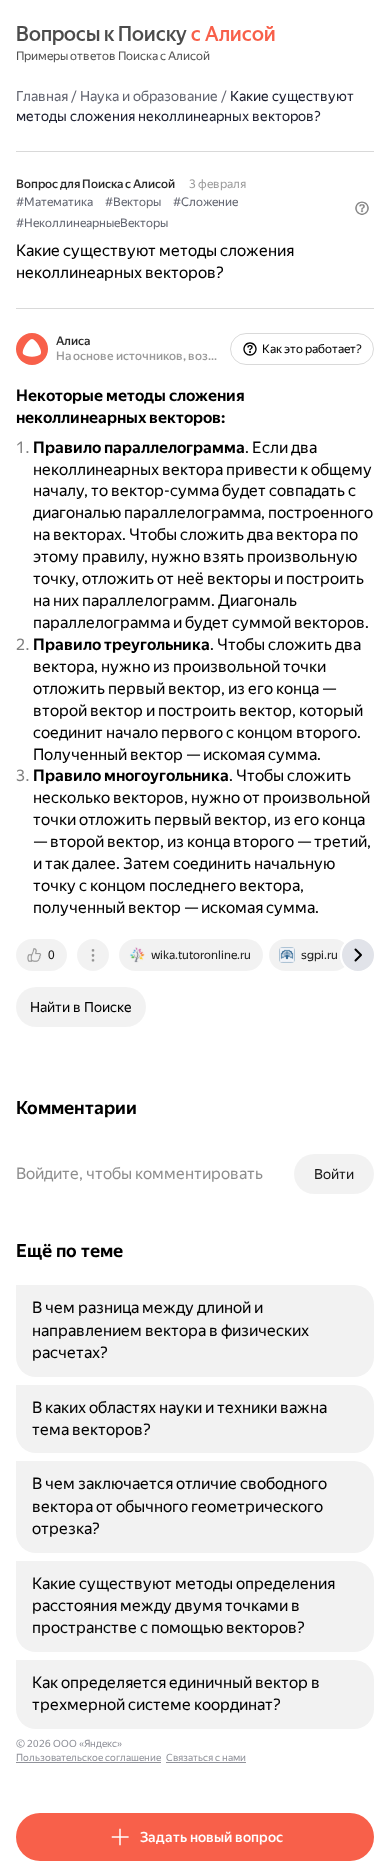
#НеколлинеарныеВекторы (92, 223)
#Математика (54, 202)
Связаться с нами (206, 1757)
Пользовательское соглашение (88, 1757)
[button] (362, 208)
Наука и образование (149, 96)
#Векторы (133, 202)
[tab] (43, 955)
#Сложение (205, 202)
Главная (42, 96)
